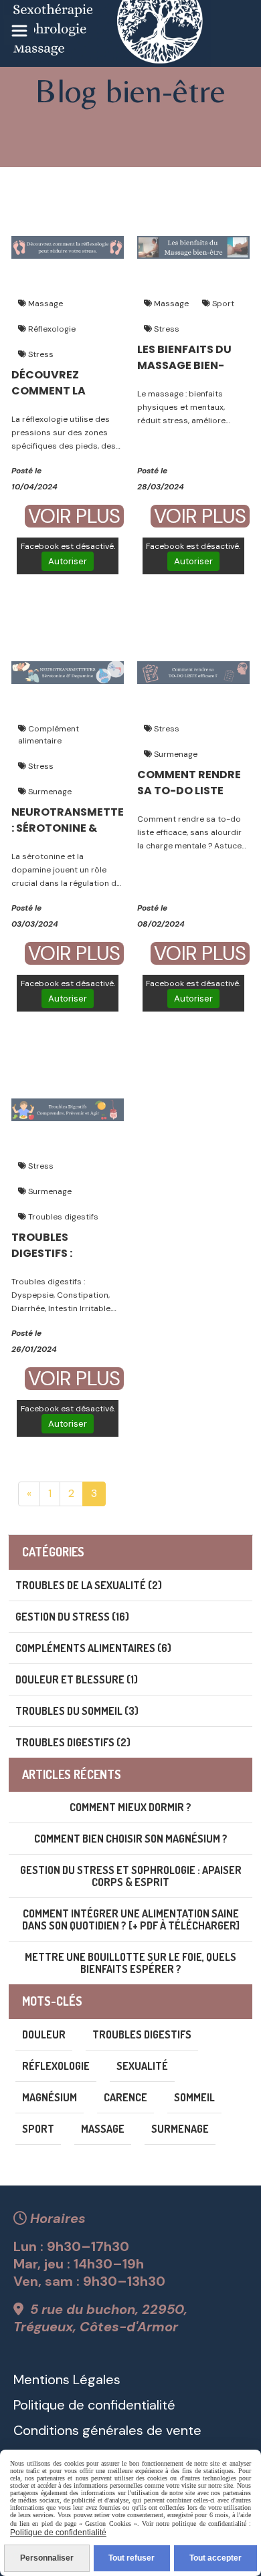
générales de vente (140, 2430)
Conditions (46, 2430)
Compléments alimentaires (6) (93, 1648)
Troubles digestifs (62, 1217)
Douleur (44, 2034)
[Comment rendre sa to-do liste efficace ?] (193, 672)
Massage (45, 304)
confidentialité (130, 2405)
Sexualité (142, 2066)
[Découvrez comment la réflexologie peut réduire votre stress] (68, 246)
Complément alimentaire (49, 735)
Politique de (49, 2405)
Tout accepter (215, 2558)
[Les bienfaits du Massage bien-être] (193, 246)
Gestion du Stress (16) (72, 1617)
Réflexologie (51, 329)
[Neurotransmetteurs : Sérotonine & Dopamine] (68, 672)
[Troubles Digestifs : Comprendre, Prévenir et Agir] (68, 1109)
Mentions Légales (67, 2379)
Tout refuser (132, 2558)
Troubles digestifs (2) (73, 1742)
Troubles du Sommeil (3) (77, 1711)
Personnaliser (47, 2558)
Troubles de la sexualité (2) (89, 1585)
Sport (222, 304)
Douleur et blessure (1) (77, 1679)
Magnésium (50, 2097)
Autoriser (68, 561)
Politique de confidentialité (58, 2533)
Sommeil (194, 2097)
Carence (125, 2097)
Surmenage (49, 792)
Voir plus (74, 516)
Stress (40, 354)
